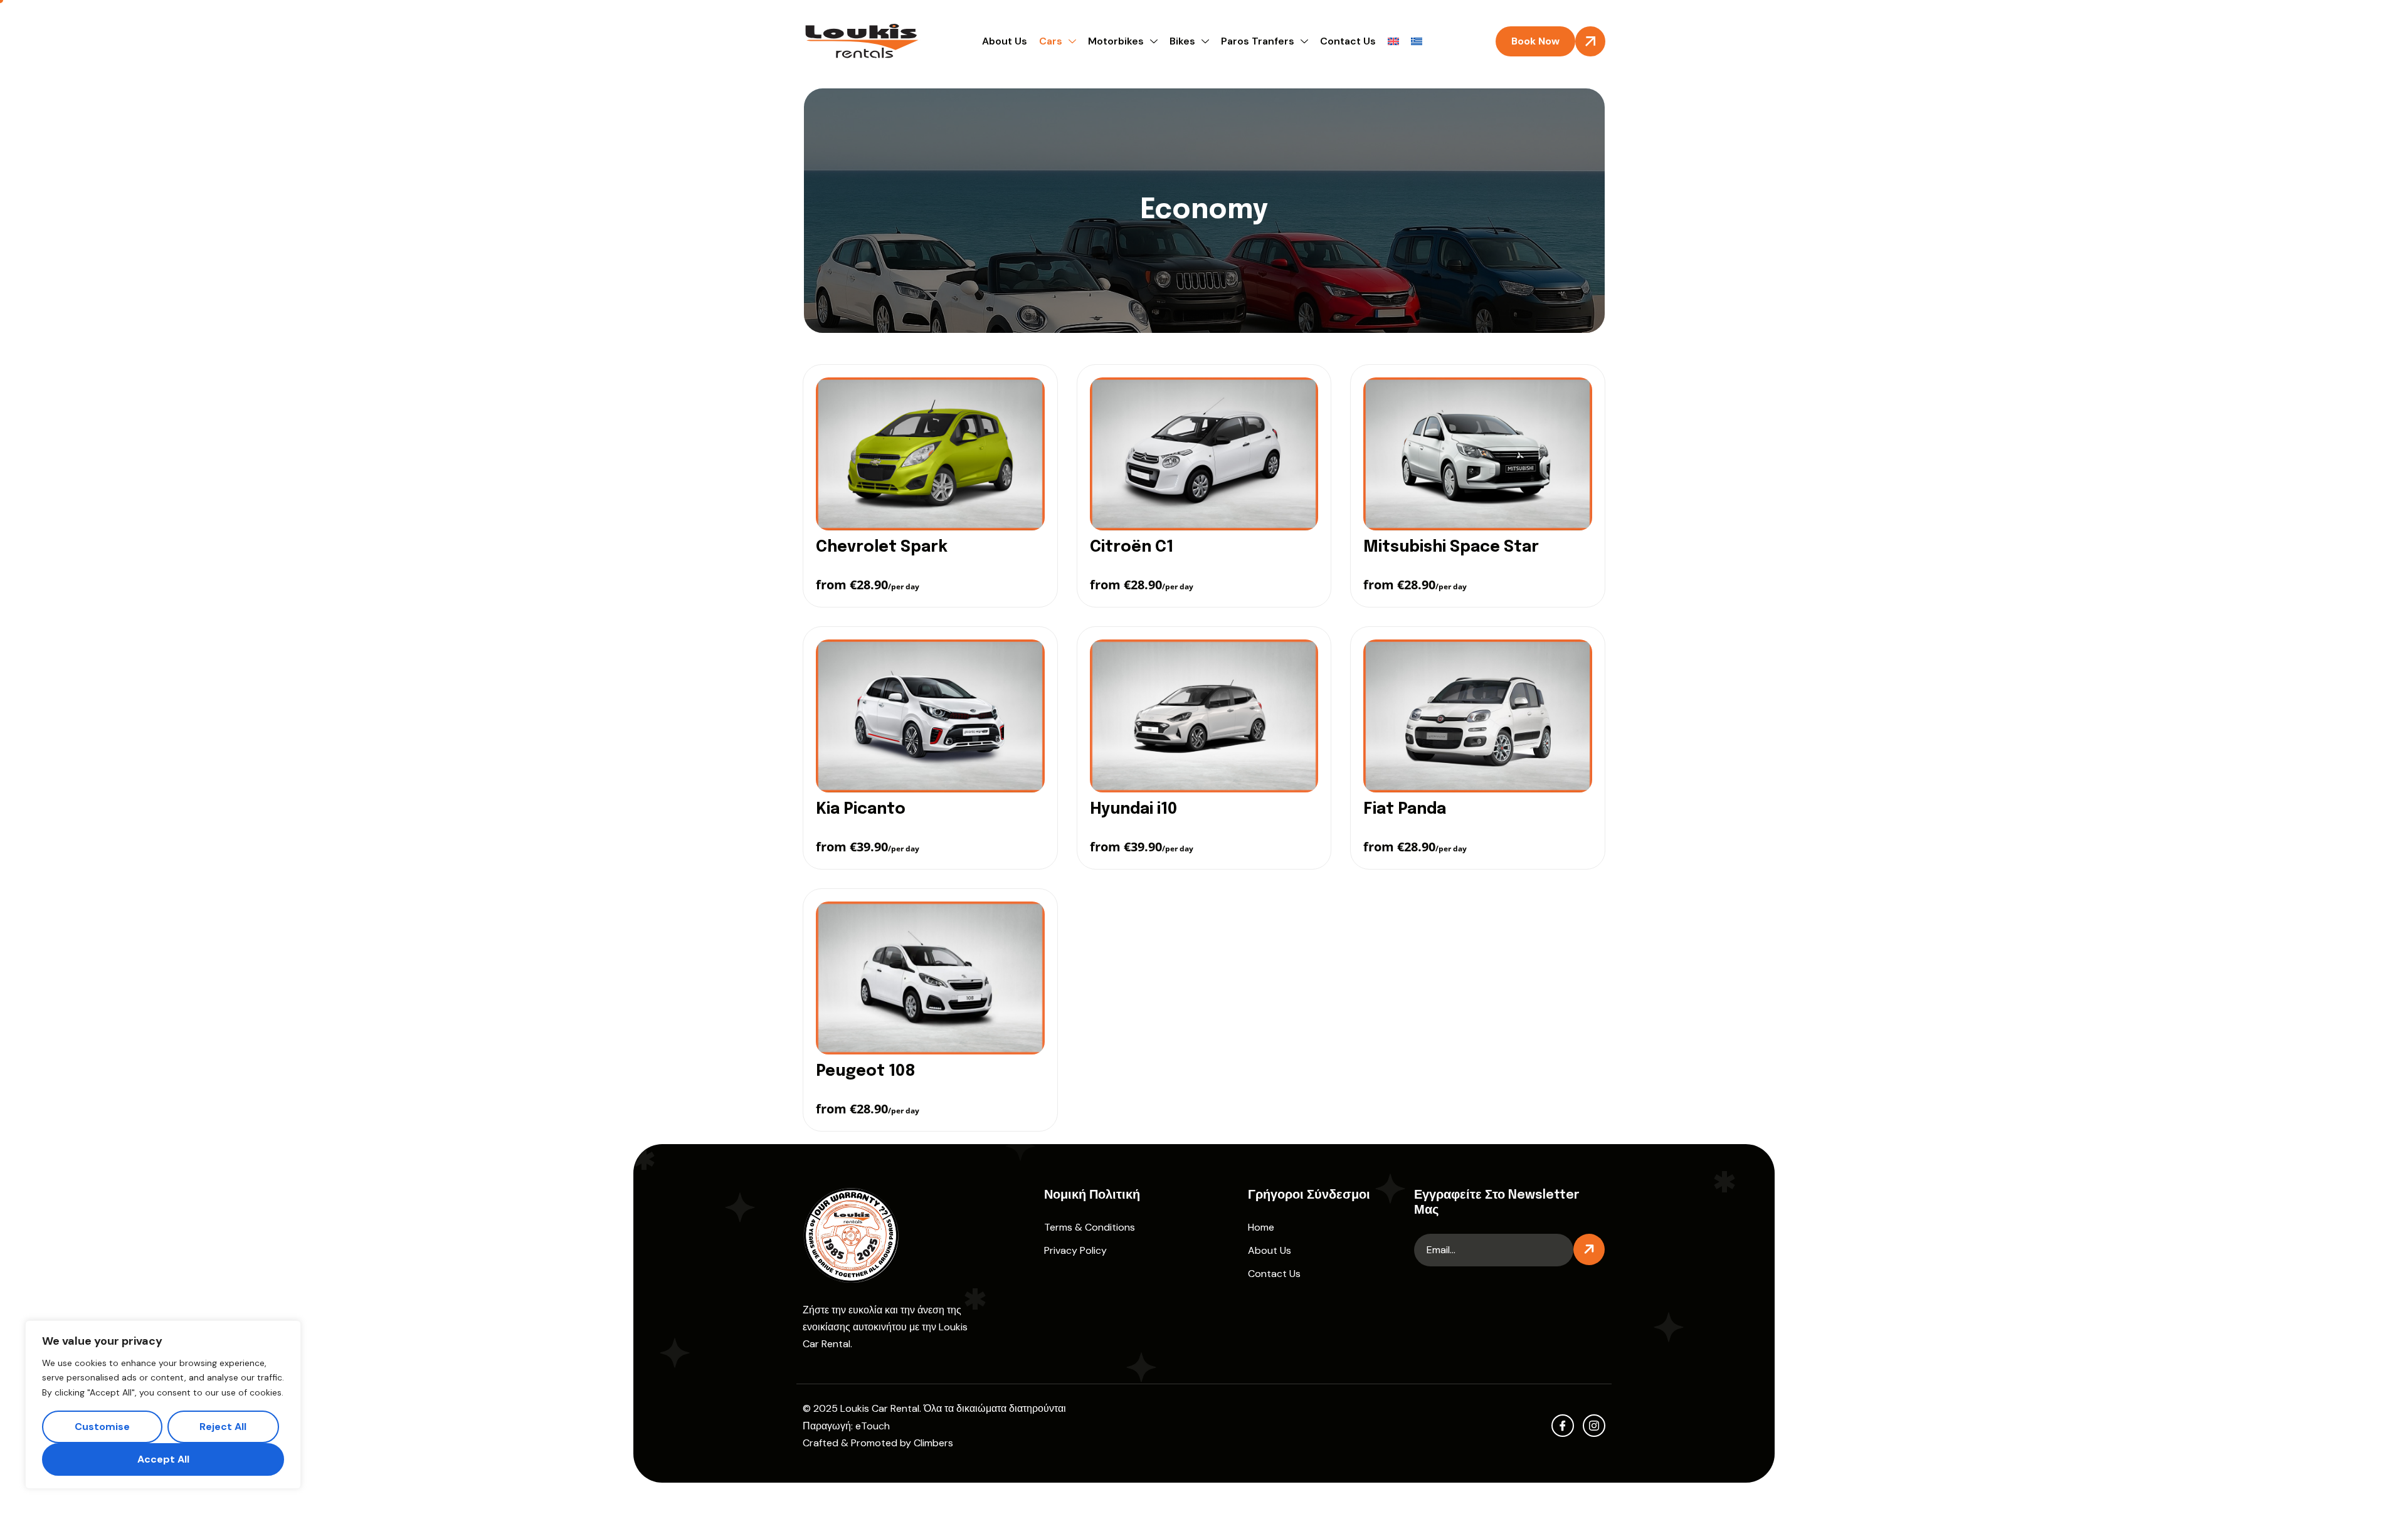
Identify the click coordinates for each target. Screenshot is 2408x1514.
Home (1261, 1227)
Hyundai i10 (1133, 809)
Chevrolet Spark (882, 547)
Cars (1051, 41)
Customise (102, 1427)
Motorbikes (1116, 41)
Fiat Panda (1405, 809)
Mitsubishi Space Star (1451, 547)
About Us (1005, 41)
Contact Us (1348, 41)
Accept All (163, 1459)
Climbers (933, 1443)
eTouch (873, 1426)
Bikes (1182, 41)
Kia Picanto (861, 809)
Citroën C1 (1132, 547)
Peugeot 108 (866, 1071)
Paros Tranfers (1258, 41)
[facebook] (1563, 1426)
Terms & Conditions (1090, 1227)
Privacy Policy (1075, 1250)
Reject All (223, 1427)
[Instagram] (1594, 1426)
